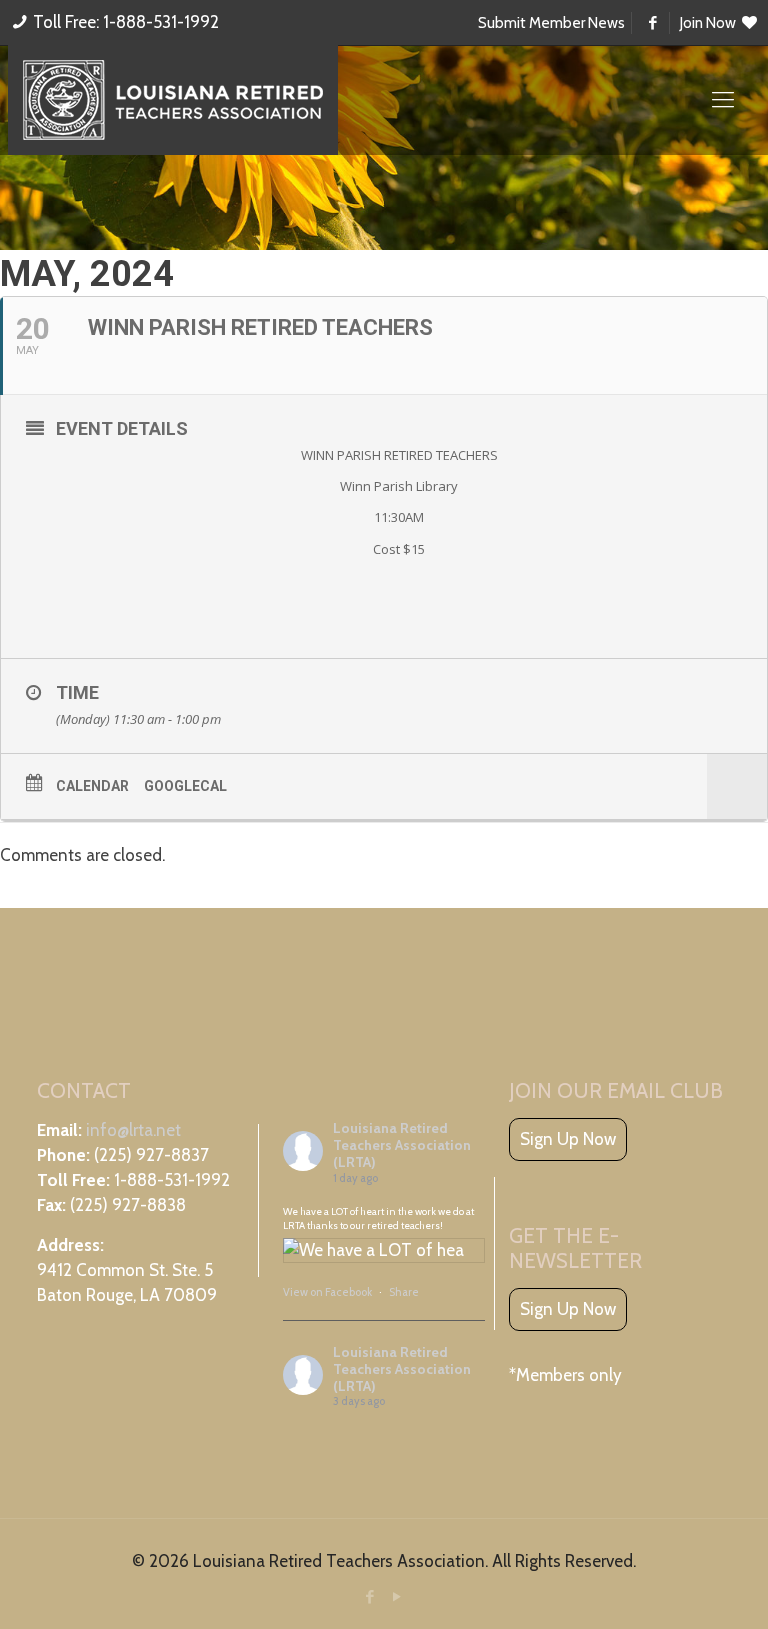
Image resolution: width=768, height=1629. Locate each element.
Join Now (709, 23)
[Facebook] (370, 1597)
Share (404, 1292)
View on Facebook (328, 1292)
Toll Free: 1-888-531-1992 (126, 22)
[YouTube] (397, 1597)
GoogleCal (185, 786)
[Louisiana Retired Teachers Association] (173, 100)
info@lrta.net (133, 1130)
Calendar (92, 786)
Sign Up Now (568, 1139)
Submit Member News (551, 23)
